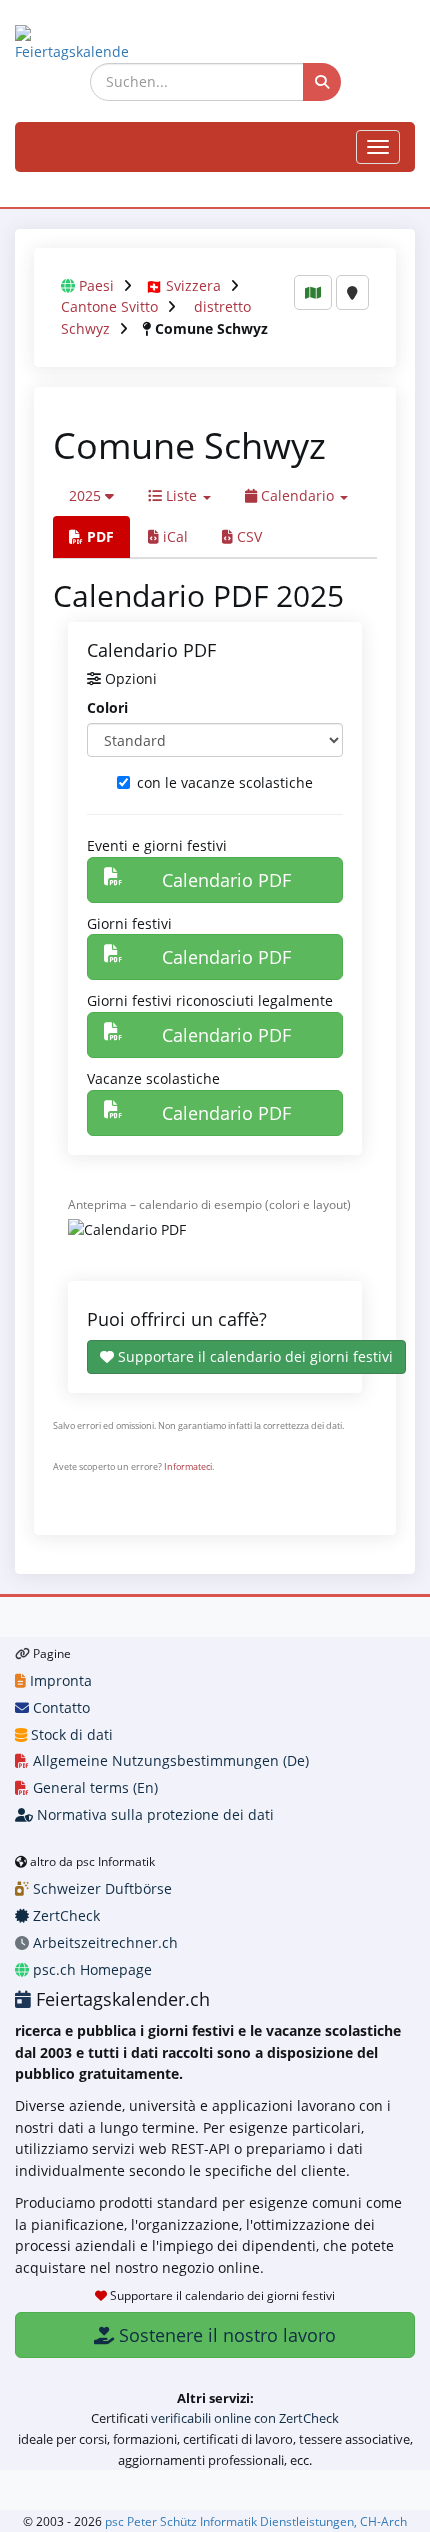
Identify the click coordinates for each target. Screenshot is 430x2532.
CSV (247, 536)
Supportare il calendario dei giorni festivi (253, 1356)
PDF (98, 536)
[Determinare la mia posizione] (352, 292)
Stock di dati (70, 1734)
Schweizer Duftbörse (100, 1888)
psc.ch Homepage (90, 1969)
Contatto (59, 1707)
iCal (173, 536)
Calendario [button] (297, 495)
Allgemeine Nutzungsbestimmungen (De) (169, 1760)
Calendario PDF (226, 880)
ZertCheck (64, 1915)
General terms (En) (93, 1787)
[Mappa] (313, 292)
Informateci (188, 1466)
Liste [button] (181, 495)
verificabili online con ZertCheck (245, 2418)
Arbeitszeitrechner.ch (103, 1942)
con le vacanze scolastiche (225, 782)
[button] (91, 496)
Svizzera (193, 285)
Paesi (96, 285)
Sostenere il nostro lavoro (225, 2335)
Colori (107, 707)
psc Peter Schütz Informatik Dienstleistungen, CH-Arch (256, 2521)
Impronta (59, 1680)
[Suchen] (322, 82)
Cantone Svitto (109, 306)
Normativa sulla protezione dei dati (153, 1814)
